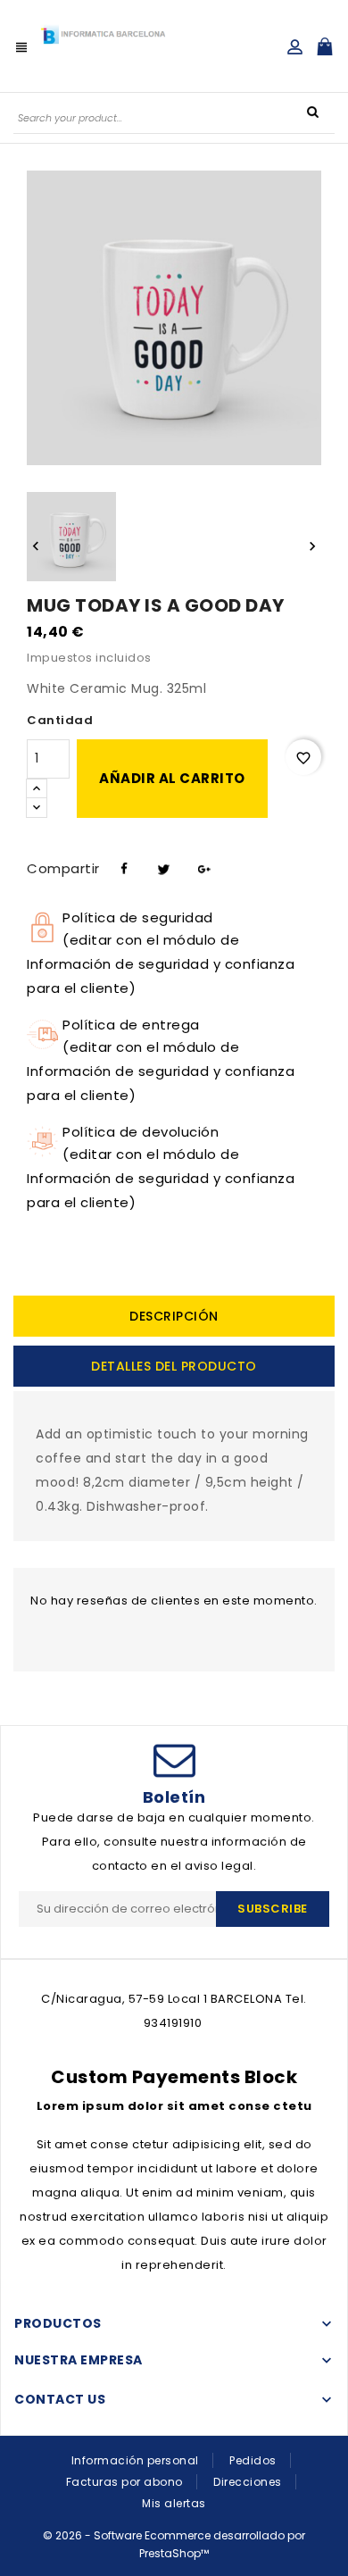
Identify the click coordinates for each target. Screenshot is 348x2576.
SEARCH (312, 111)
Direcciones (248, 2482)
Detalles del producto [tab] (174, 1366)
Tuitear (162, 866)
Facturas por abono (124, 2482)
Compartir (122, 866)
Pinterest (202, 866)
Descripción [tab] (174, 1316)
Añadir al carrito (172, 778)
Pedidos (253, 2460)
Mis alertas (174, 2503)
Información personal (135, 2460)
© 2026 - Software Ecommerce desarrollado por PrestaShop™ (174, 2544)
